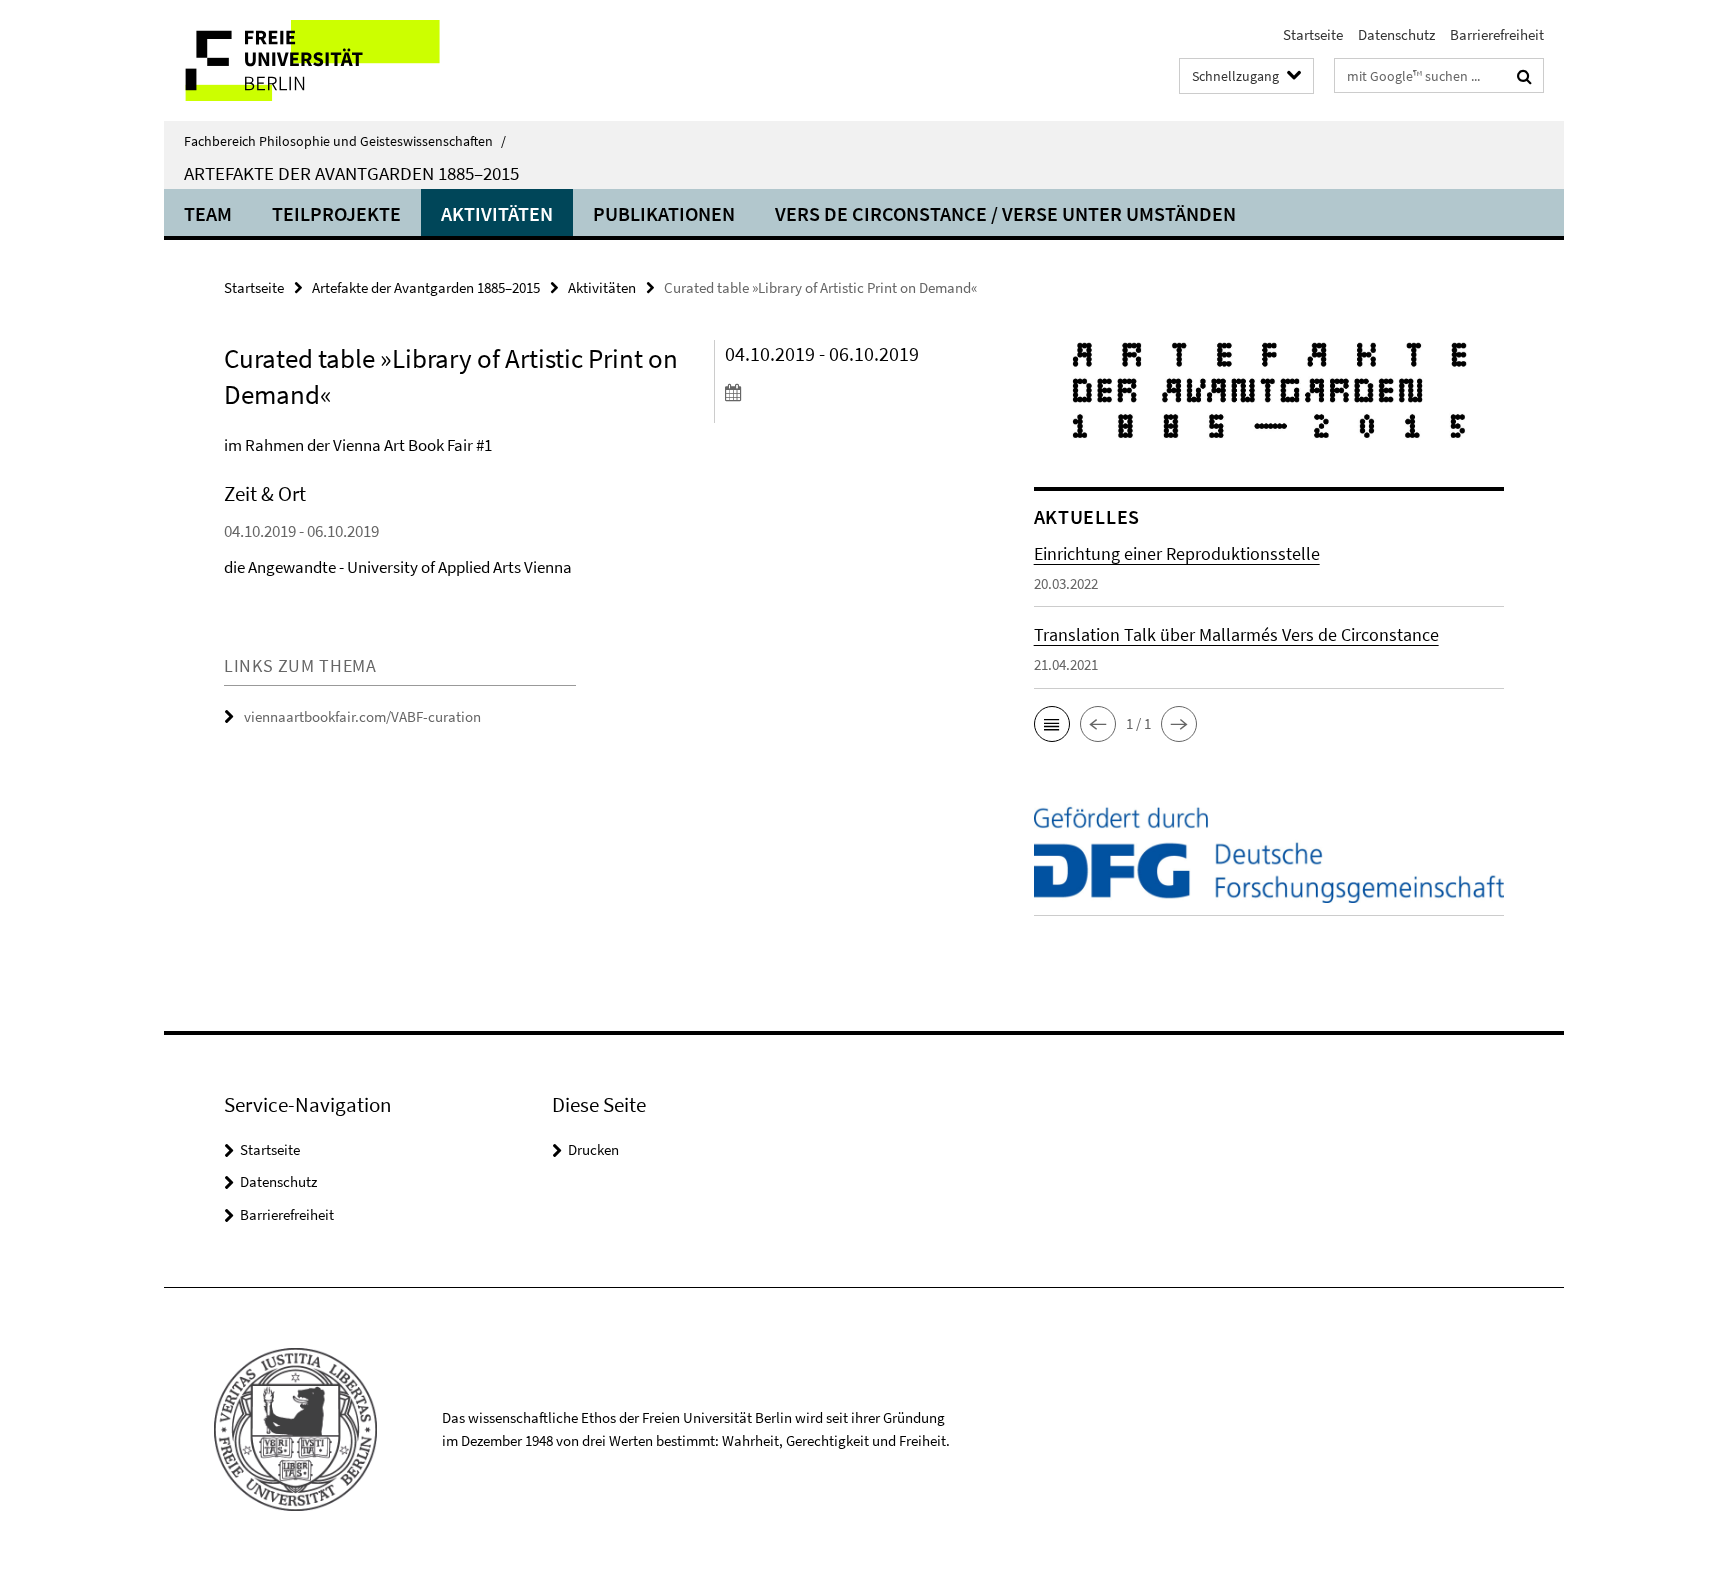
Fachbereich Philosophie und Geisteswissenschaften (345, 141)
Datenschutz (1396, 34)
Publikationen (664, 213)
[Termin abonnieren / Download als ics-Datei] (841, 392)
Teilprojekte (336, 213)
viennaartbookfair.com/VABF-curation (362, 716)
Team (208, 213)
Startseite (1313, 34)
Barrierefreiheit (1497, 34)
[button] (1052, 724)
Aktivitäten (497, 213)
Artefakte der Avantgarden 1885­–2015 (351, 173)
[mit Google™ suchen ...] (1524, 76)
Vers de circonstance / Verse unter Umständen (1005, 213)
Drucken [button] (593, 1149)
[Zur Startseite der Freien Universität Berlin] (331, 60)
